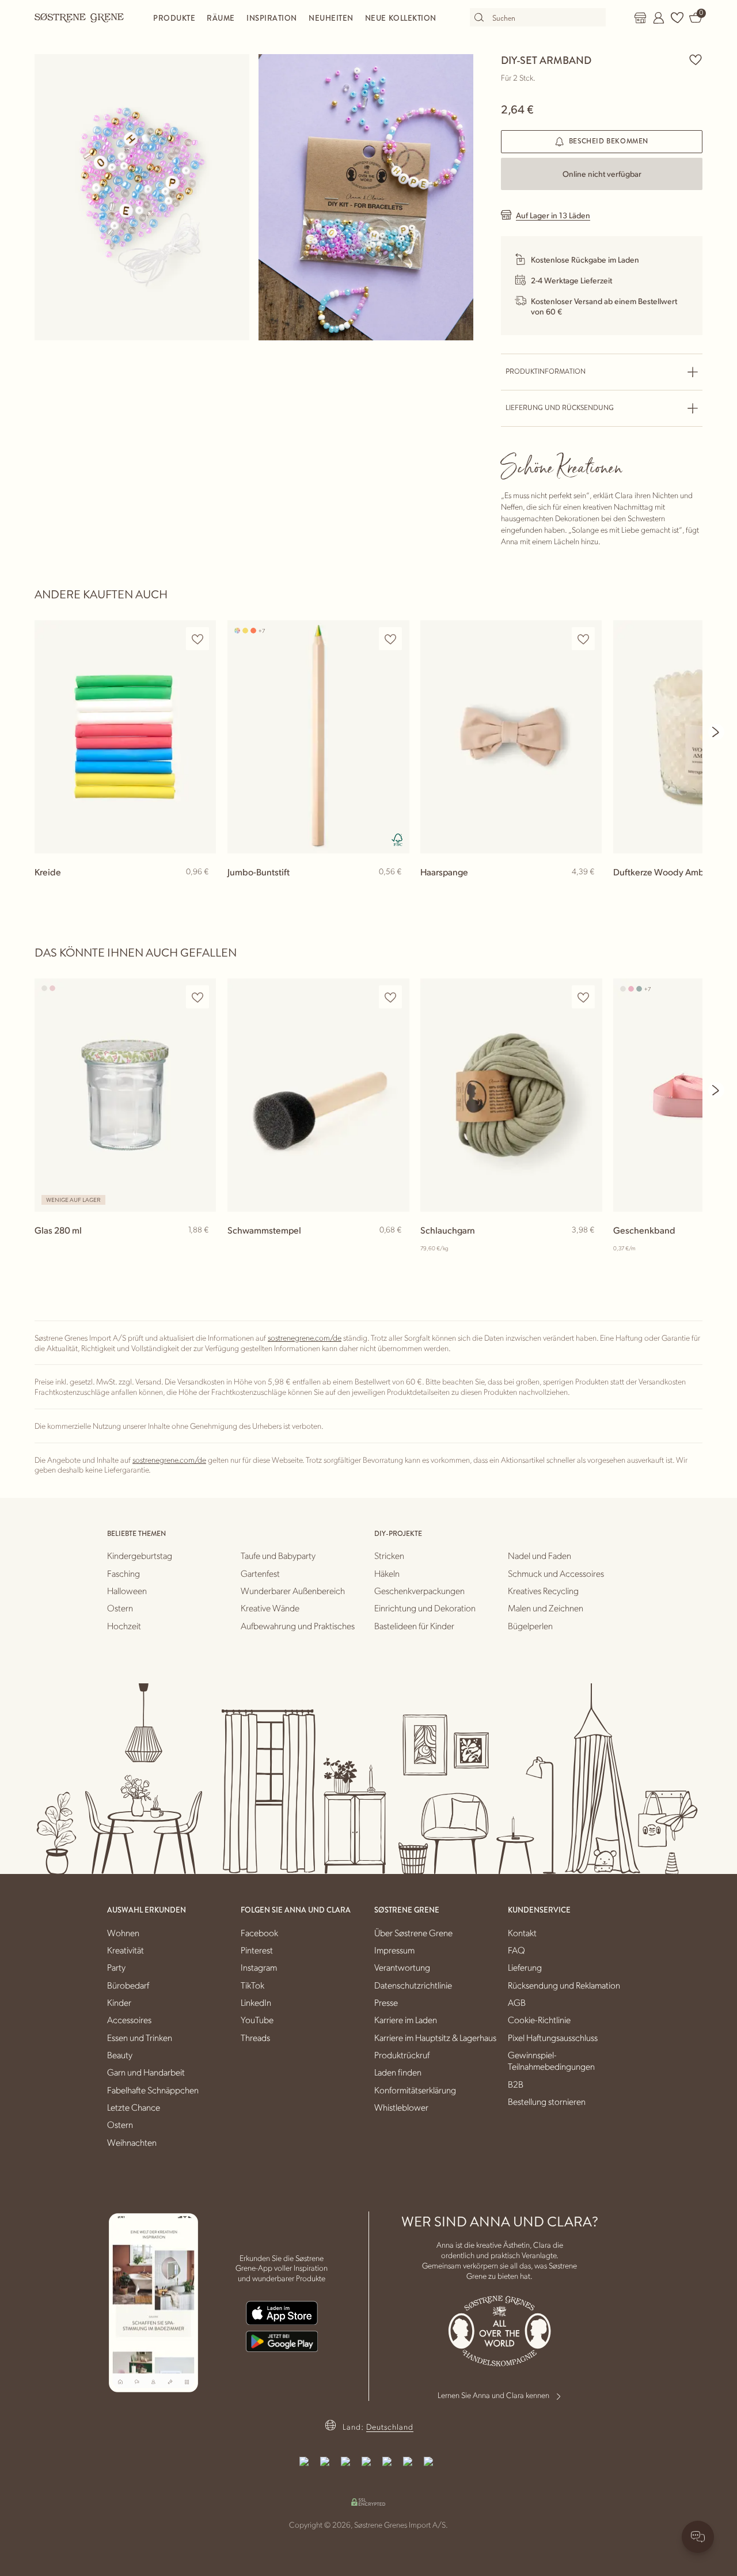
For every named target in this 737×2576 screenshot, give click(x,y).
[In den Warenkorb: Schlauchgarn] (588, 1249)
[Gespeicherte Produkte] (677, 18)
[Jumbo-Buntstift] (318, 737)
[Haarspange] (511, 737)
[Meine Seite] (659, 18)
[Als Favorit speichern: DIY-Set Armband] (696, 59)
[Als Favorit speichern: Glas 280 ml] (197, 997)
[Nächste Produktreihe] (716, 732)
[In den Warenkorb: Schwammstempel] (395, 1249)
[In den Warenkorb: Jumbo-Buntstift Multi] (395, 890)
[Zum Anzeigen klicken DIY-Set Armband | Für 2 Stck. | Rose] (142, 197)
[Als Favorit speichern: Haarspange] (583, 639)
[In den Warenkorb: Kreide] (202, 890)
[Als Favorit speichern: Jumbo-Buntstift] (390, 639)
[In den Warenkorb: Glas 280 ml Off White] (202, 1249)
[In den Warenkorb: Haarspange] (588, 890)
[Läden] (640, 18)
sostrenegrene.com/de (305, 1337)
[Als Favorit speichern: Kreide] (197, 639)
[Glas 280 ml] (125, 1095)
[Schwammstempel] (318, 1095)
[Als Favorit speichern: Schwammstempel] (390, 997)
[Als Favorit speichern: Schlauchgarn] (583, 997)
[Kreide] (125, 737)
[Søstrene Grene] (79, 17)
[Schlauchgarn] (511, 1095)
